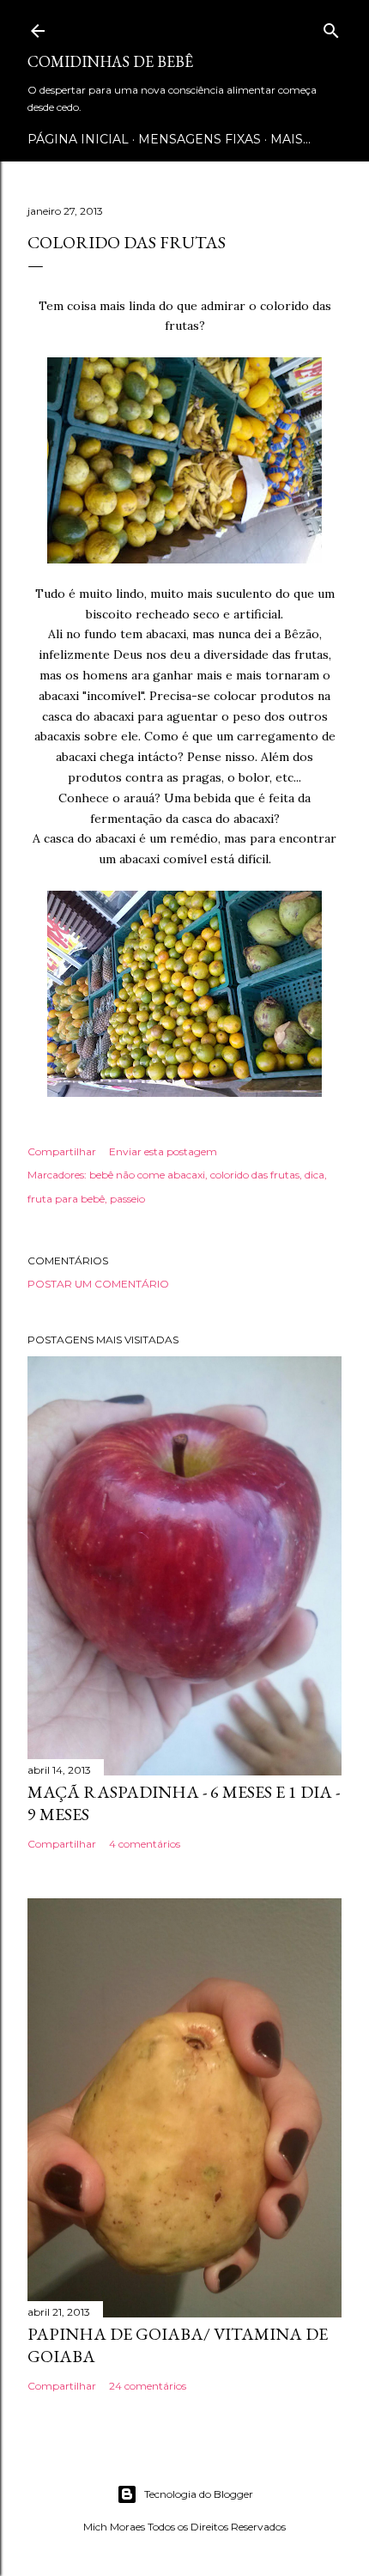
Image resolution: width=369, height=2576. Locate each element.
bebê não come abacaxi (147, 1175)
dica (315, 1175)
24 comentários (148, 2386)
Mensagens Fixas (200, 139)
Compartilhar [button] (62, 1151)
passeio (127, 1199)
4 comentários (145, 1844)
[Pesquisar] (331, 27)
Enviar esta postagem (163, 1151)
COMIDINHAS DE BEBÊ (110, 61)
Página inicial (78, 139)
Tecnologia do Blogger (199, 2494)
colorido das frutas (255, 1175)
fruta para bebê (66, 1199)
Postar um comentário (98, 1284)
